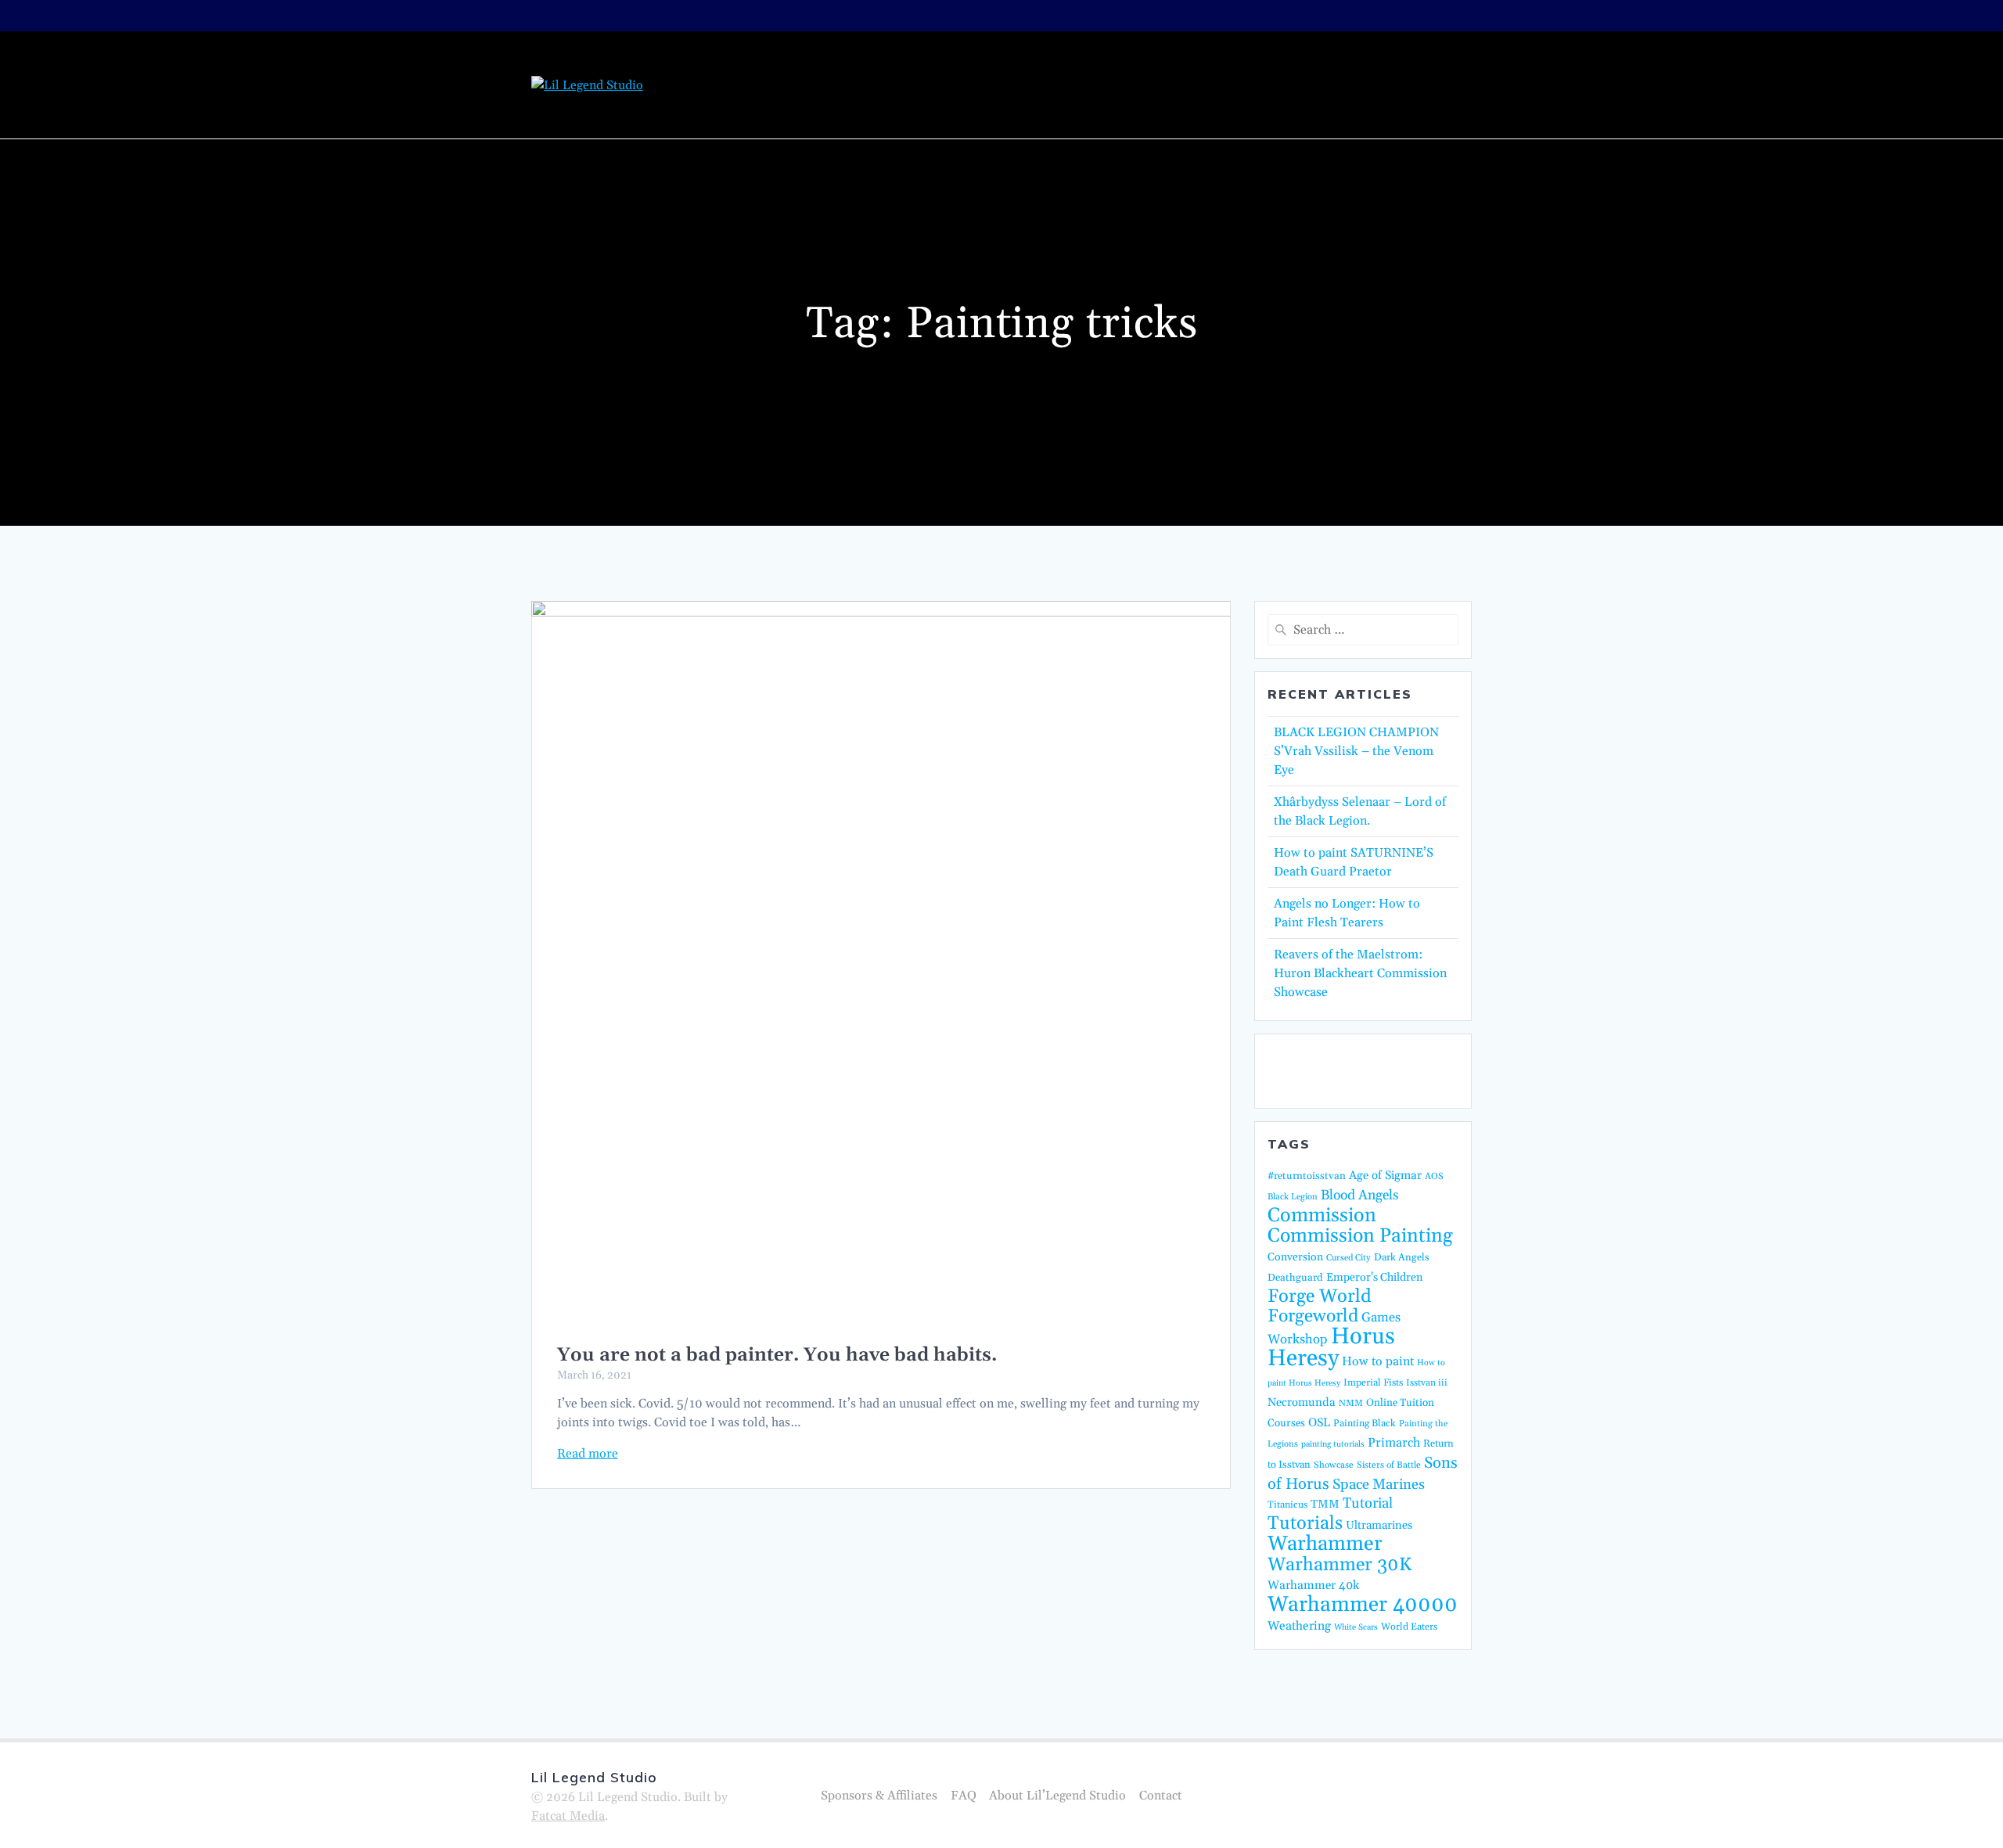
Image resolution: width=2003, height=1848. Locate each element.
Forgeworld (1313, 1316)
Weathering (1299, 1626)
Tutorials (1183, 63)
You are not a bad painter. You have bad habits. (777, 1355)
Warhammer (1325, 1544)
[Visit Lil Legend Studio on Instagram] (1366, 1070)
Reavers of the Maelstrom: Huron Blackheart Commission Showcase (1360, 973)
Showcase (1334, 1465)
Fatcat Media (568, 1816)
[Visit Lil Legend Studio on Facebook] (1325, 1070)
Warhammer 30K (1340, 1565)
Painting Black (1365, 1423)
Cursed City (1349, 1258)
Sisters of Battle (1389, 1465)
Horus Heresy (1331, 1348)
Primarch (1394, 1443)
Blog (860, 63)
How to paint (1378, 1361)
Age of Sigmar (1385, 1176)
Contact (1399, 104)
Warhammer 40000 (1363, 1605)
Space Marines (1379, 1485)
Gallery (1263, 63)
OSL (1319, 1423)
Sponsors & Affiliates (879, 1796)
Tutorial (1368, 1503)
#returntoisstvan (1307, 1176)
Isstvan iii (1427, 1383)
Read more (588, 1454)
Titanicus (1287, 1505)
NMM (1351, 1403)
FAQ (964, 1796)
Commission (1322, 1216)
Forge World (1320, 1296)
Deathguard (1295, 1278)
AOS (1434, 1176)
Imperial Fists (1373, 1382)
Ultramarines (1379, 1525)
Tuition (1101, 63)
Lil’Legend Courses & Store (1257, 104)
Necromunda (1302, 1402)
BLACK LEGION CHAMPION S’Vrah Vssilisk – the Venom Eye (1356, 751)
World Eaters (1409, 1627)
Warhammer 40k (1313, 1586)
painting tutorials (1333, 1444)
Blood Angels (1360, 1195)
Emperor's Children (1374, 1278)
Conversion (1295, 1257)
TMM (1325, 1504)
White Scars (1356, 1627)
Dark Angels (1402, 1257)
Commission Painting (969, 63)
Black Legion (1293, 1197)
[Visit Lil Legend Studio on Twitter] (1284, 1070)
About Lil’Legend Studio (1391, 63)
